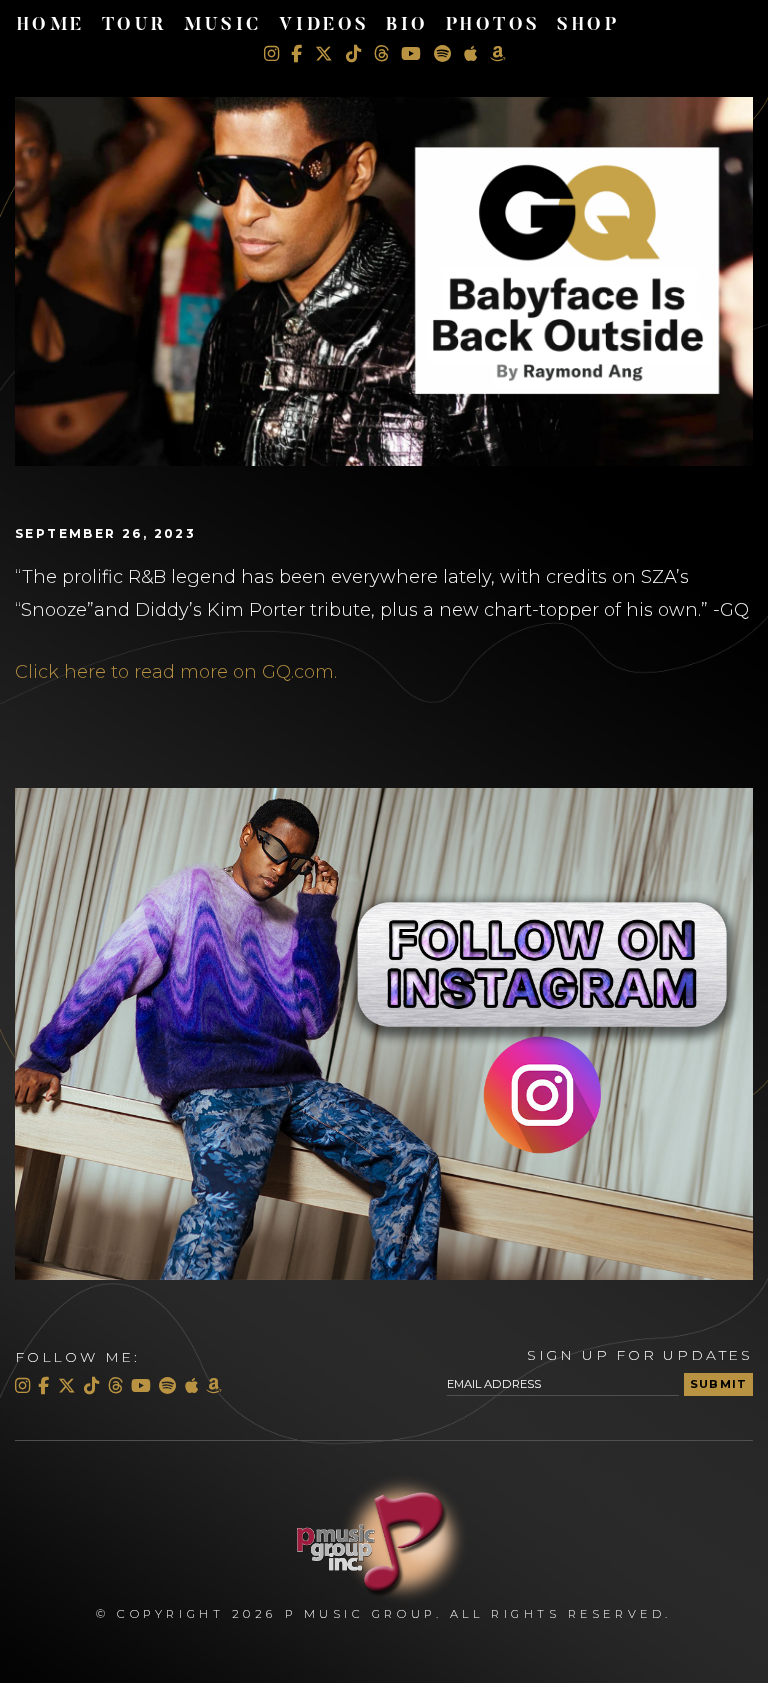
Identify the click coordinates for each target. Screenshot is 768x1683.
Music (223, 26)
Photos (493, 26)
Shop (588, 26)
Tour (135, 26)
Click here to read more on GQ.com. (176, 672)
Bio (407, 26)
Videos (324, 26)
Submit (718, 1384)
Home (51, 26)
